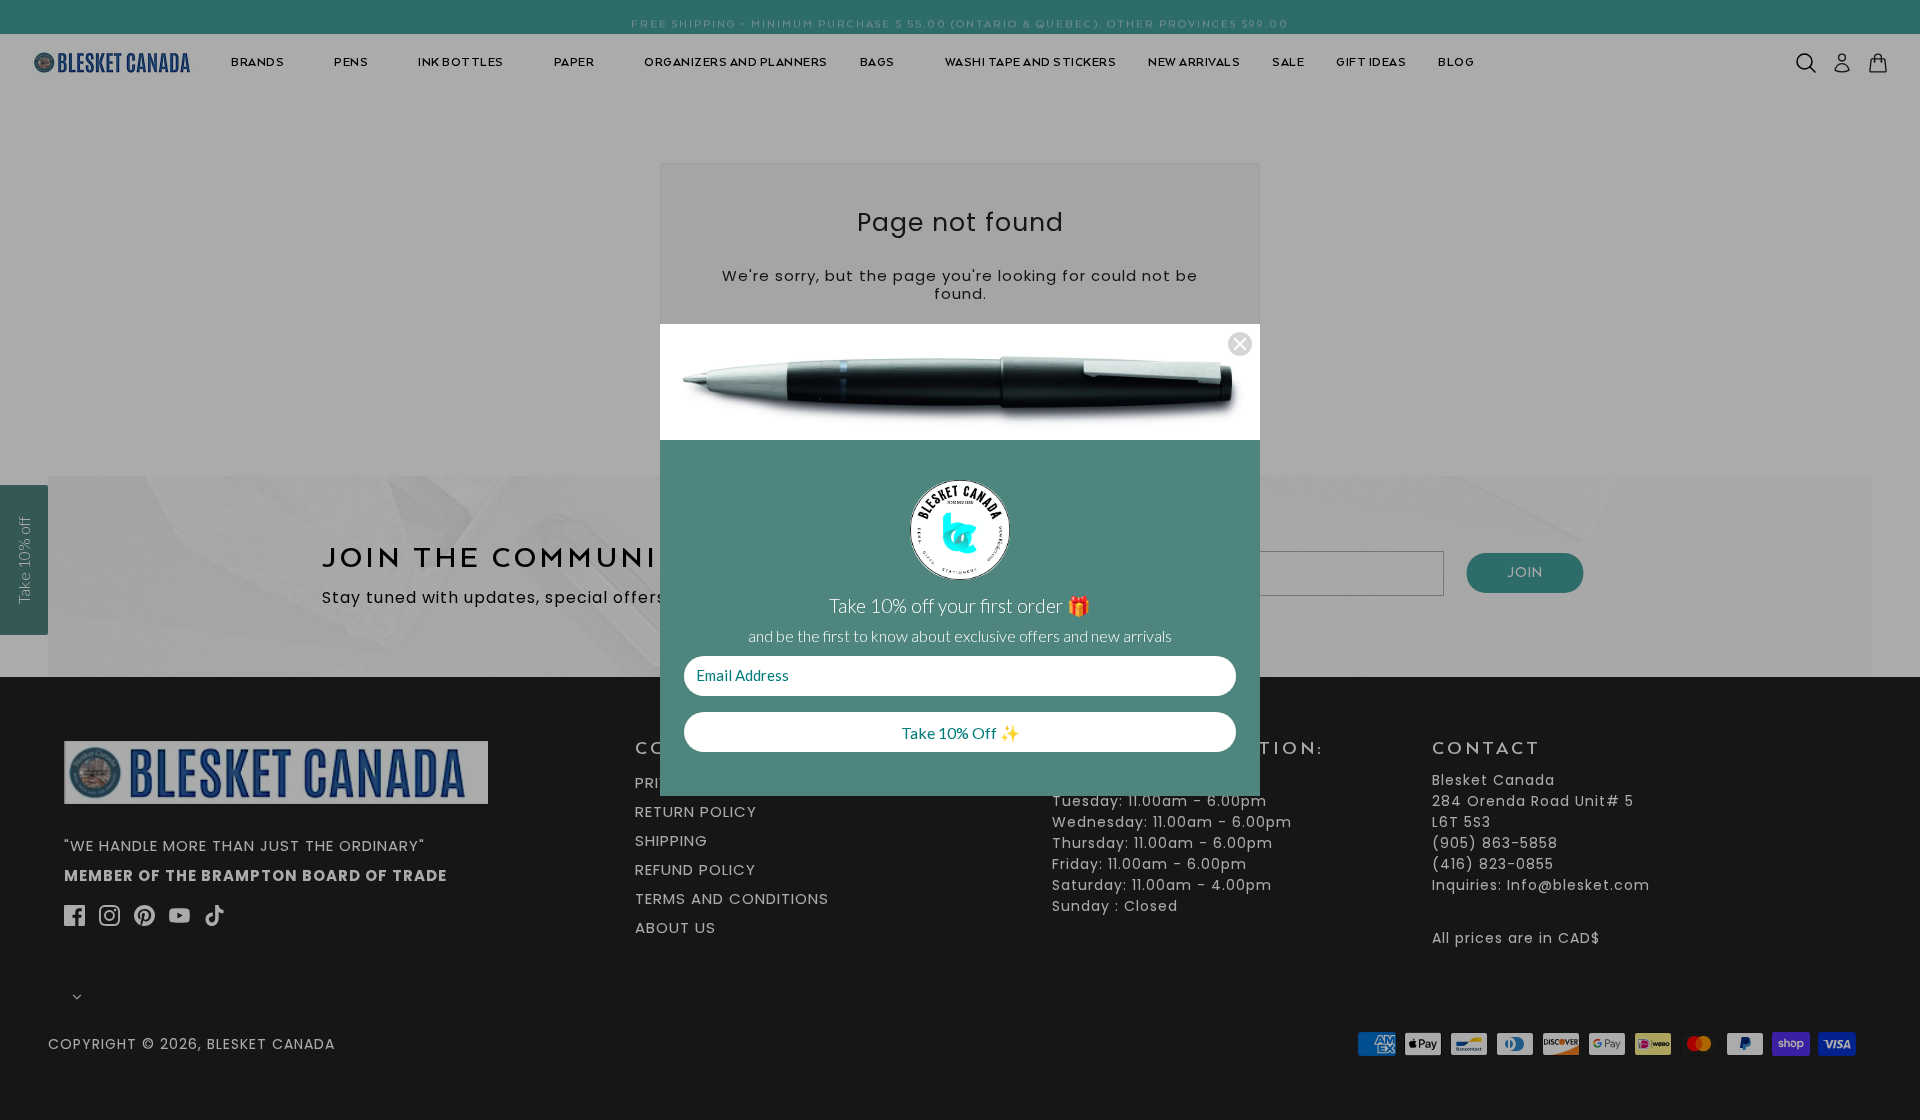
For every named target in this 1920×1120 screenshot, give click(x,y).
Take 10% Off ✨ (960, 732)
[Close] (1240, 344)
